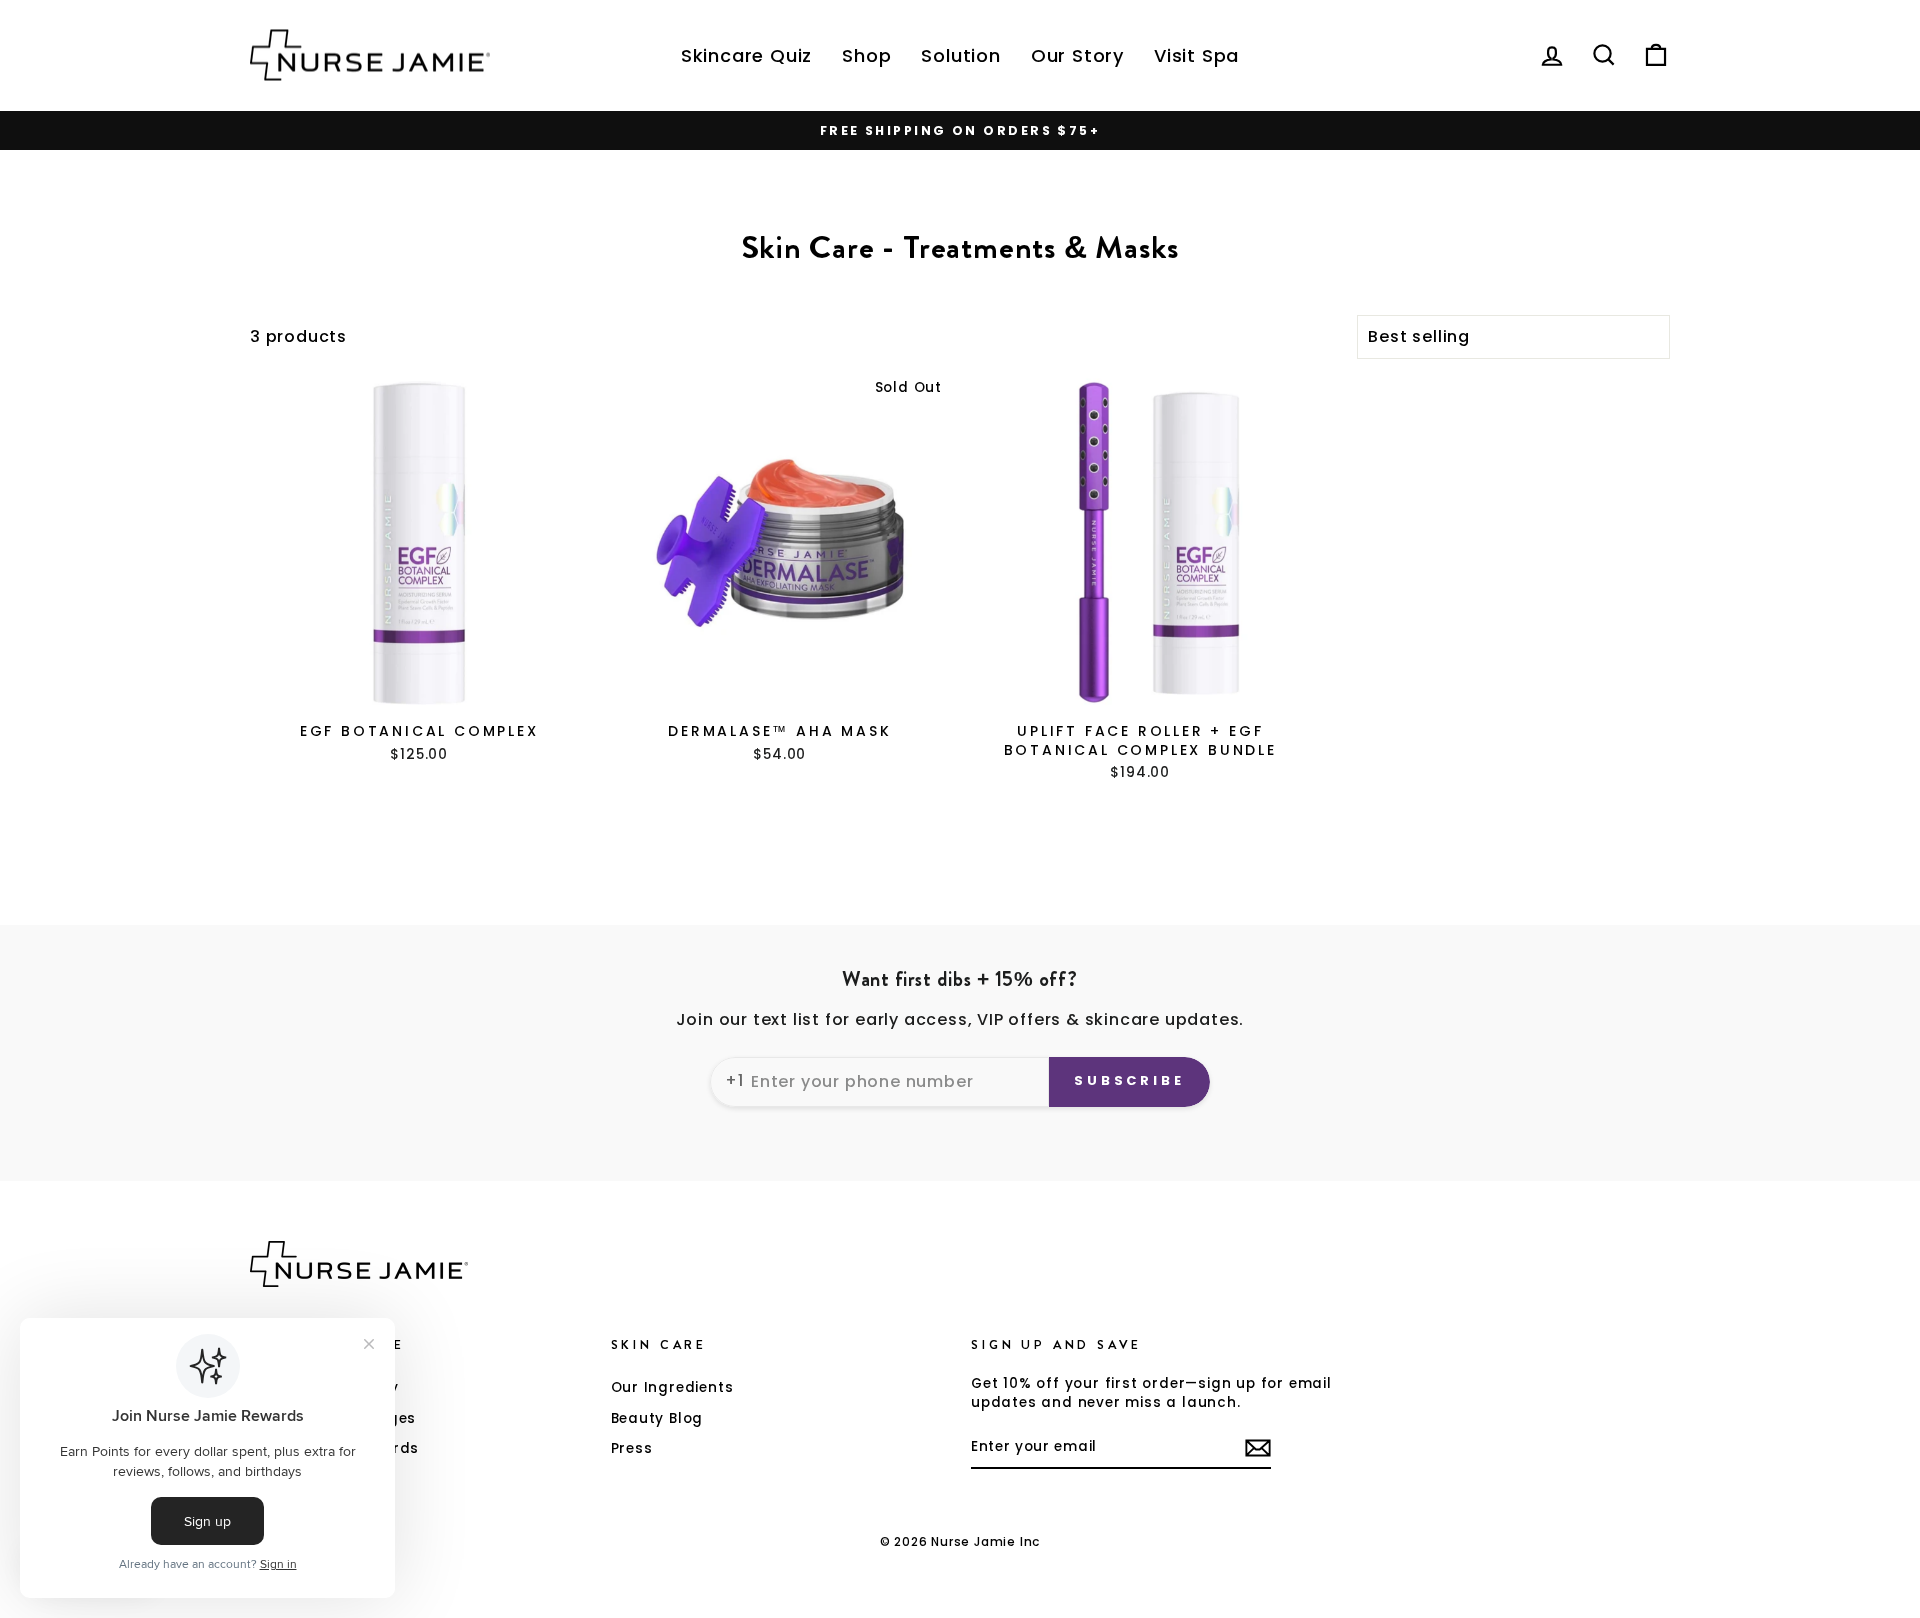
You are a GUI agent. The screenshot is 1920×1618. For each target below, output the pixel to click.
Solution (960, 55)
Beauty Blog (657, 1418)
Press (632, 1448)
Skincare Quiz (746, 55)
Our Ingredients (672, 1387)
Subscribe (1129, 1080)
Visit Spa (1196, 55)
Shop (866, 55)
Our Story (1077, 55)
